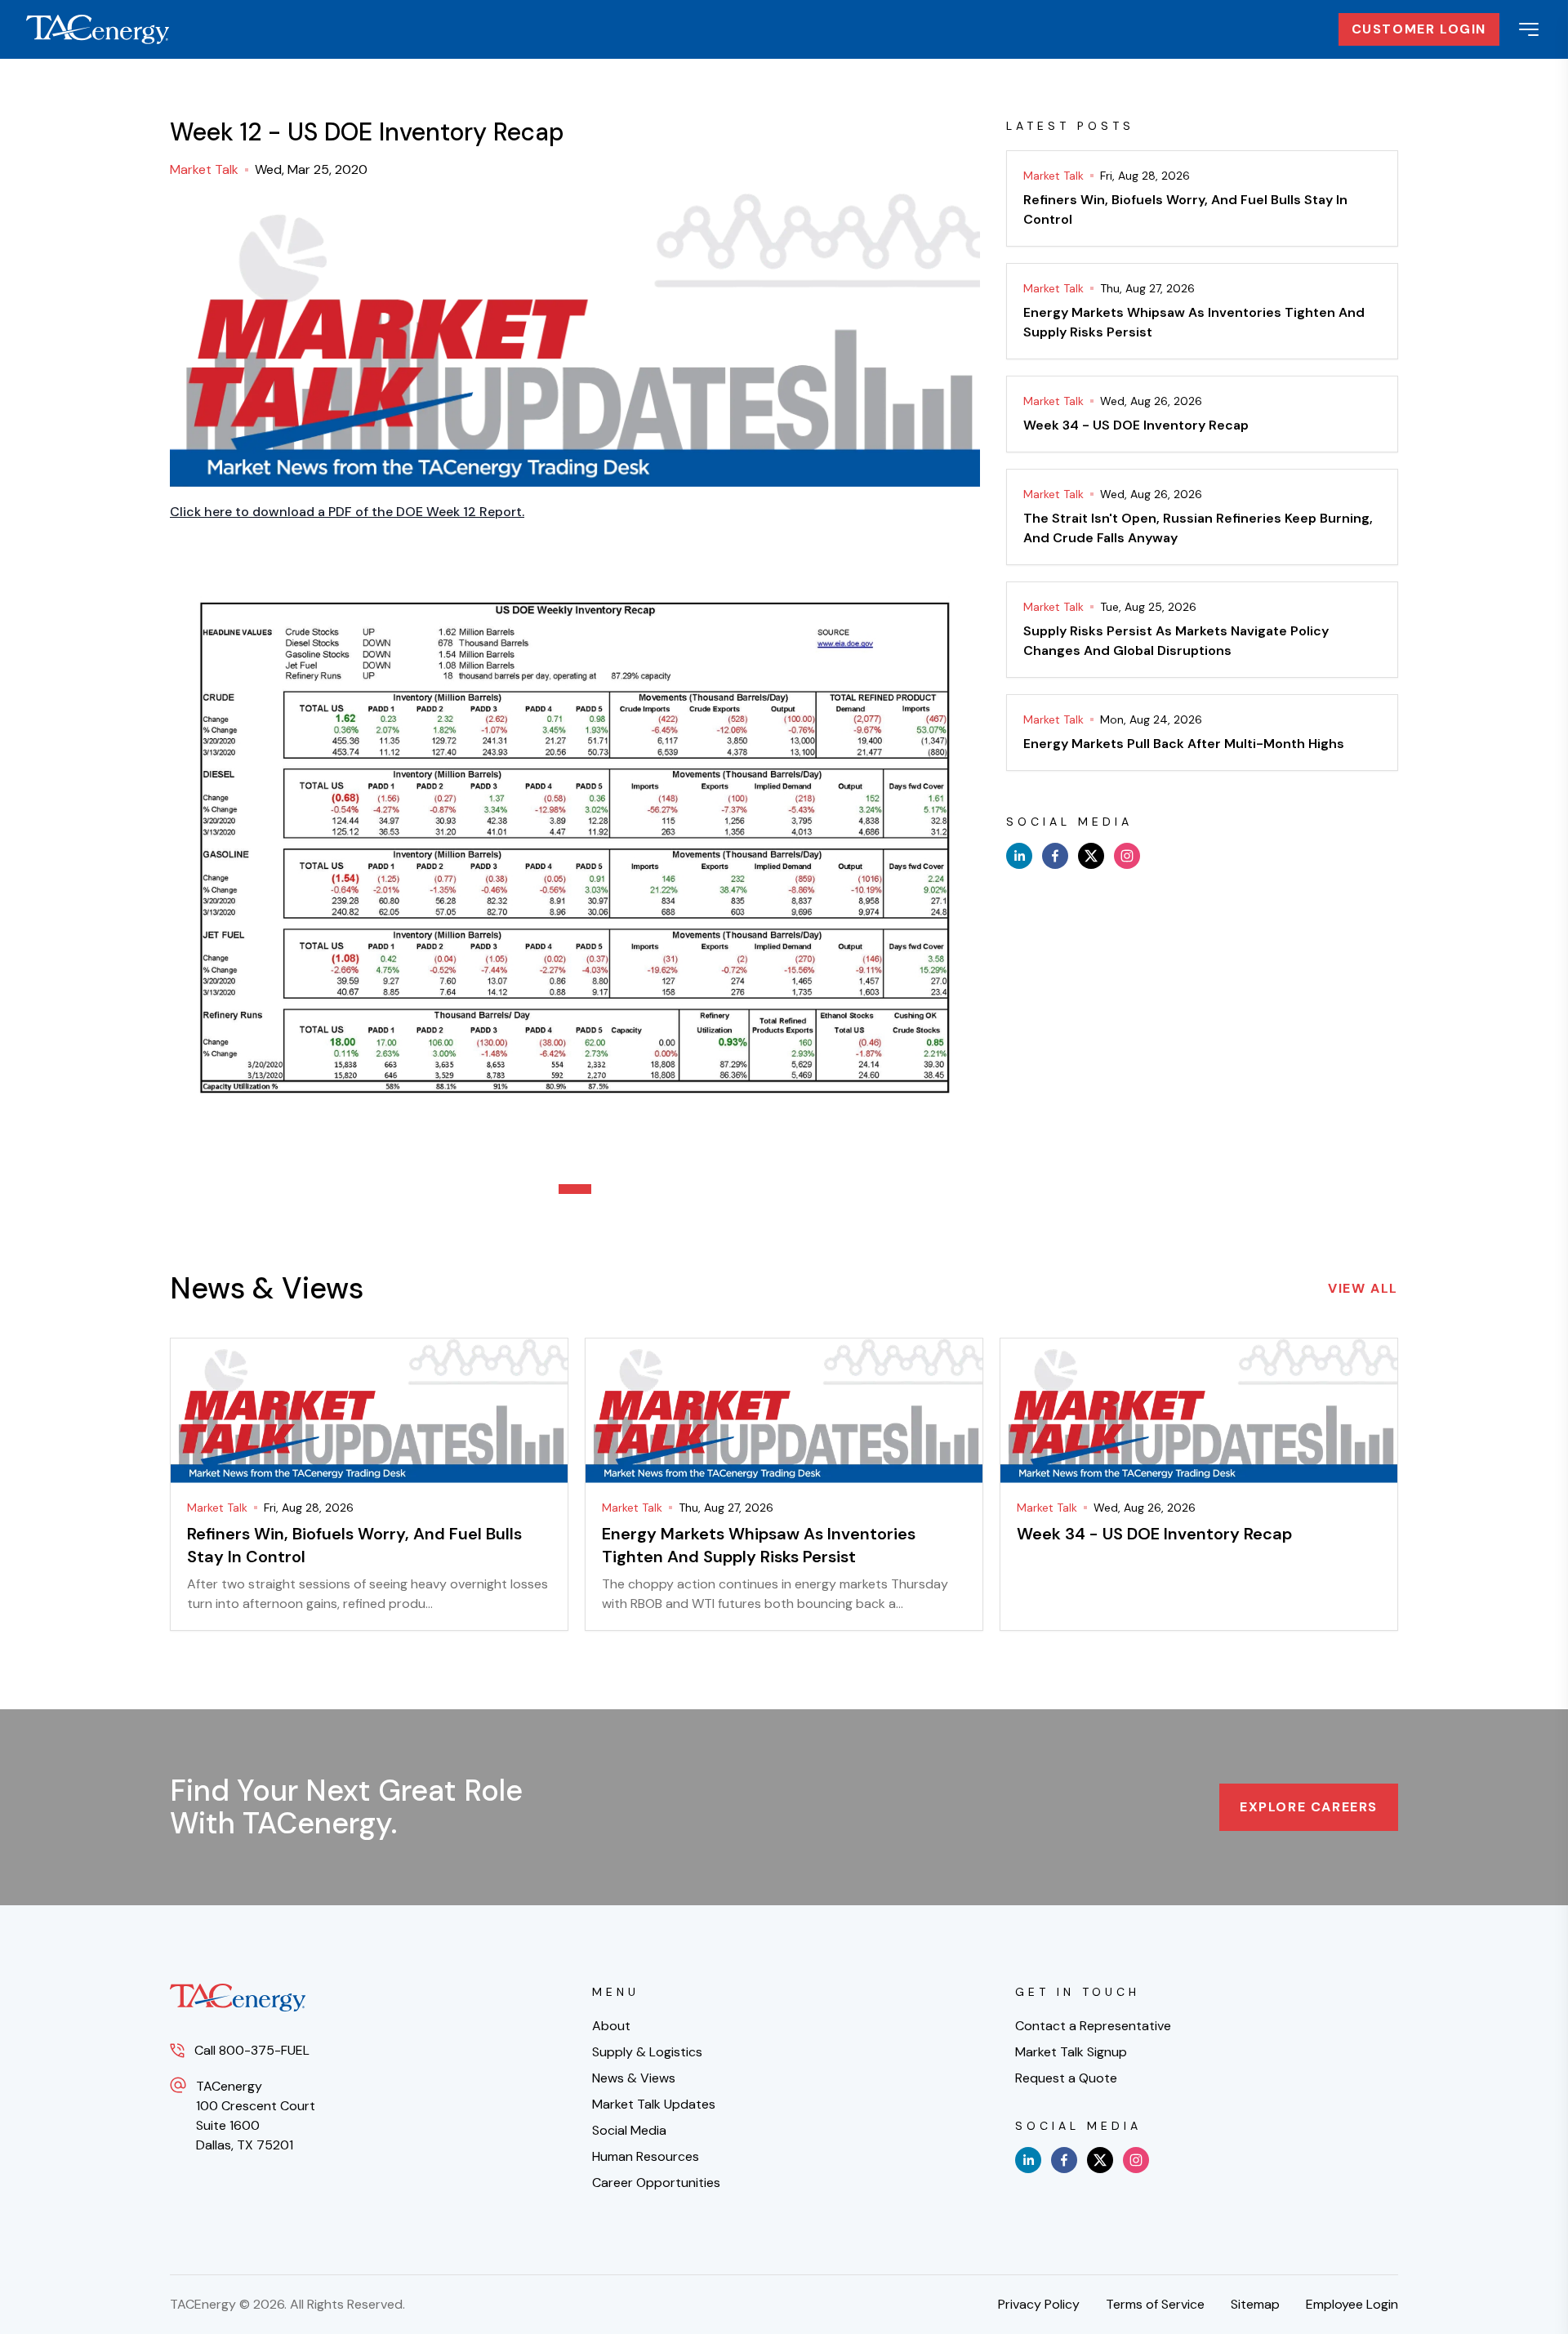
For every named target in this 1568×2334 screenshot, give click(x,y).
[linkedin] (1019, 856)
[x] (1091, 856)
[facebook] (1055, 856)
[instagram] (1127, 856)
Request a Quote (1066, 2078)
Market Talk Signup (1071, 2052)
